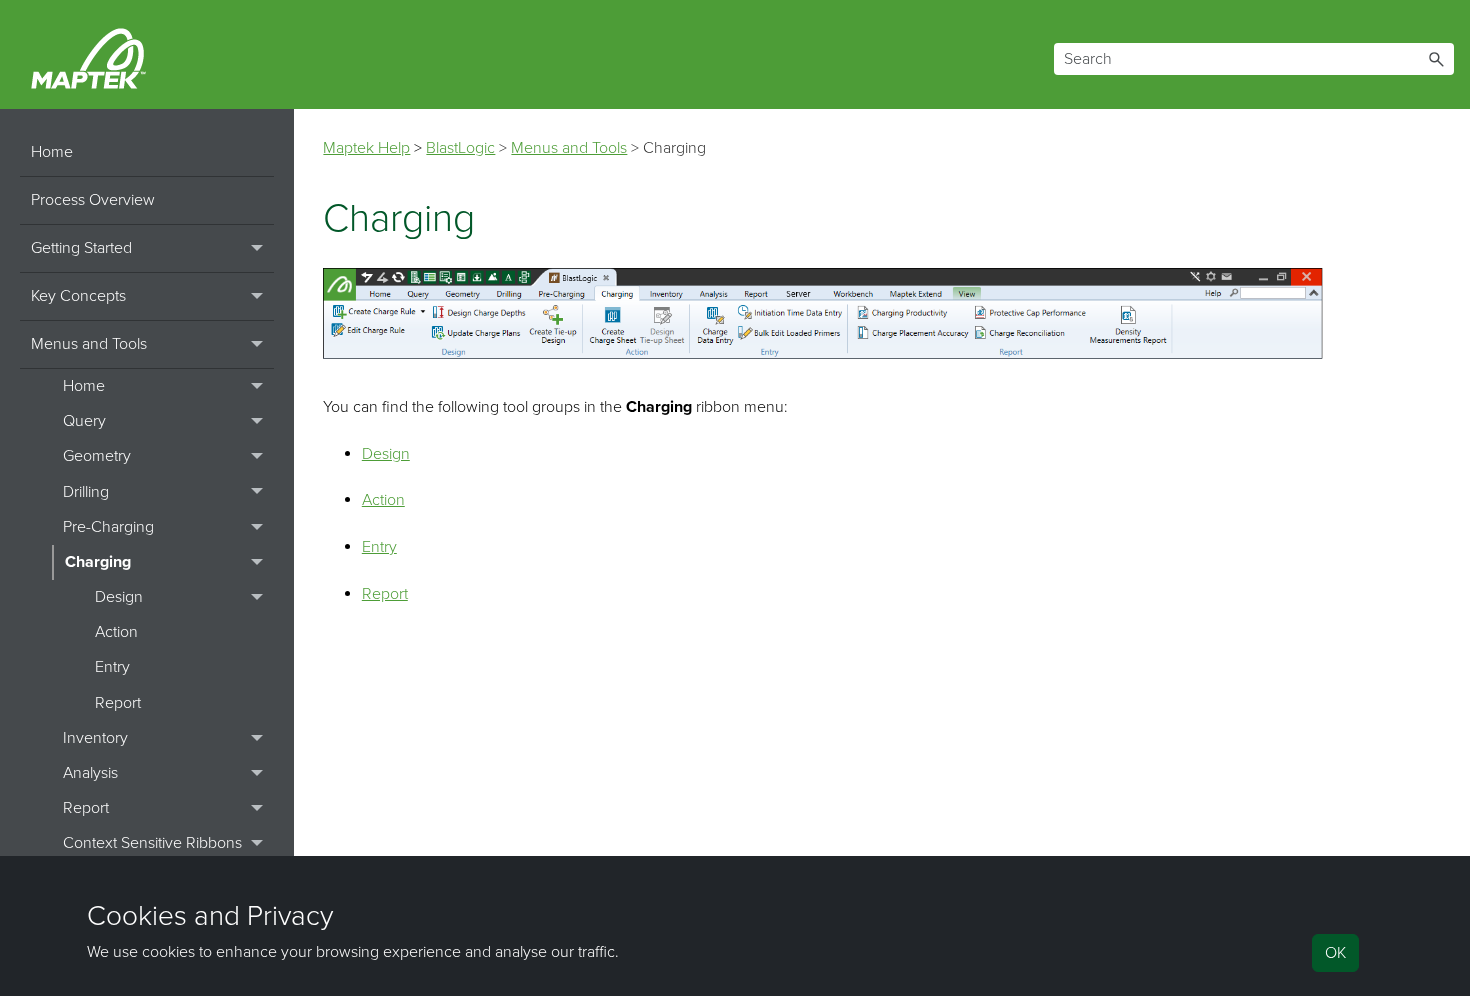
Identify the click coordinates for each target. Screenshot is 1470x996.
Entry (112, 667)
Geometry (97, 456)
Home (52, 152)
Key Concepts (78, 296)
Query (84, 421)
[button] (1436, 59)
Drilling (86, 492)
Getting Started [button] (81, 248)
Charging (98, 562)
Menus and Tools (89, 344)
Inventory (95, 738)
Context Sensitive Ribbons (152, 843)
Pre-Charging (108, 527)
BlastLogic (460, 148)
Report (118, 703)
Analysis (90, 773)
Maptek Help (366, 148)
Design (119, 597)
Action (116, 632)
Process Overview (93, 200)
